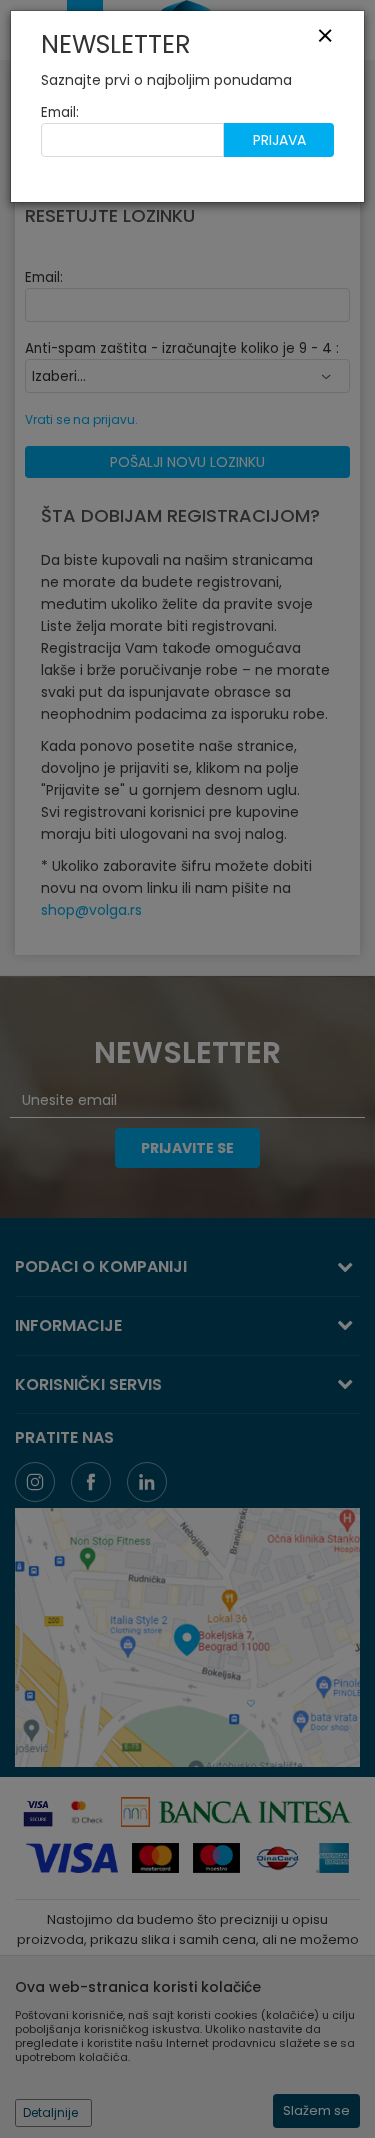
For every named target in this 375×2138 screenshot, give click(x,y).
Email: (60, 112)
